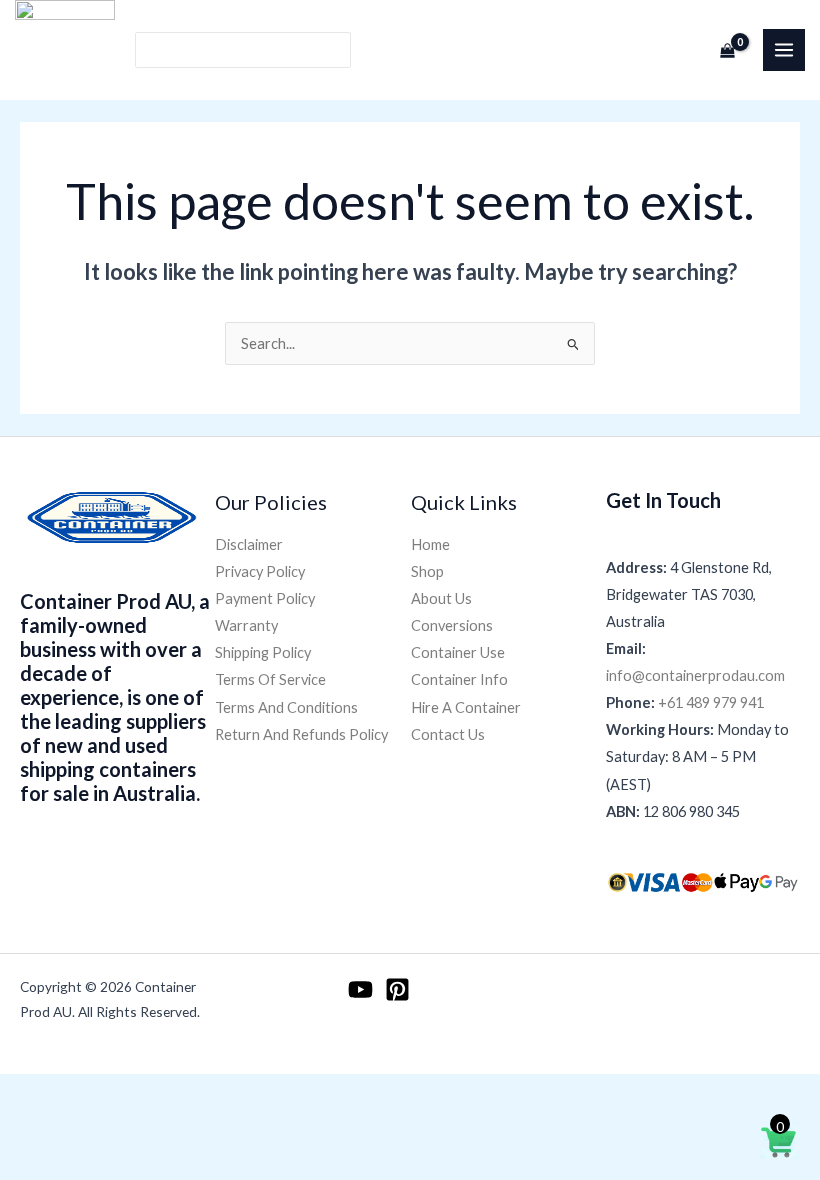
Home (430, 544)
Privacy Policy (260, 571)
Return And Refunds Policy (301, 734)
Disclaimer (249, 544)
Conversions (452, 625)
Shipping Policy (263, 652)
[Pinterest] (397, 989)
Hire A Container (466, 707)
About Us (441, 598)
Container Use (458, 652)
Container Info (459, 679)
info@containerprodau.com (695, 675)
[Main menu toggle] (784, 50)
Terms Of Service (270, 679)
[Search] (336, 50)
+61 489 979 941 (711, 702)
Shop (427, 571)
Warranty (246, 625)
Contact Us (448, 734)
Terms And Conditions (286, 707)
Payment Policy (265, 598)
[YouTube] (360, 989)
